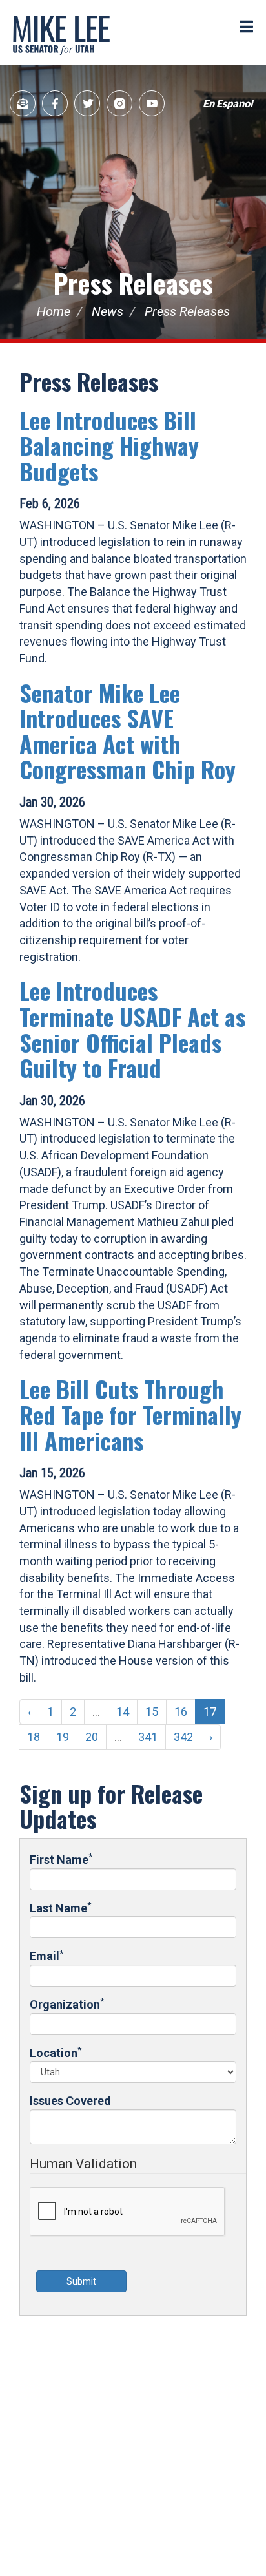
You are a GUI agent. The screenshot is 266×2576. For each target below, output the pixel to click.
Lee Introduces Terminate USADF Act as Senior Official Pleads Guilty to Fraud (132, 1029)
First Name (61, 1859)
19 (63, 1737)
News (107, 311)
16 (181, 1712)
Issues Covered (70, 2101)
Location (56, 2052)
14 (123, 1712)
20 (92, 1737)
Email (46, 1955)
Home (54, 311)
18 (34, 1737)
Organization (67, 2004)
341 (148, 1737)
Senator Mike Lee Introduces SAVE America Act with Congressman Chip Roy (128, 731)
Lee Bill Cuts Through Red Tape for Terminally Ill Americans (130, 1414)
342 (183, 1737)
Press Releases (133, 283)
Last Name (60, 1907)
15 (152, 1712)
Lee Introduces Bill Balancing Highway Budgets (109, 445)
